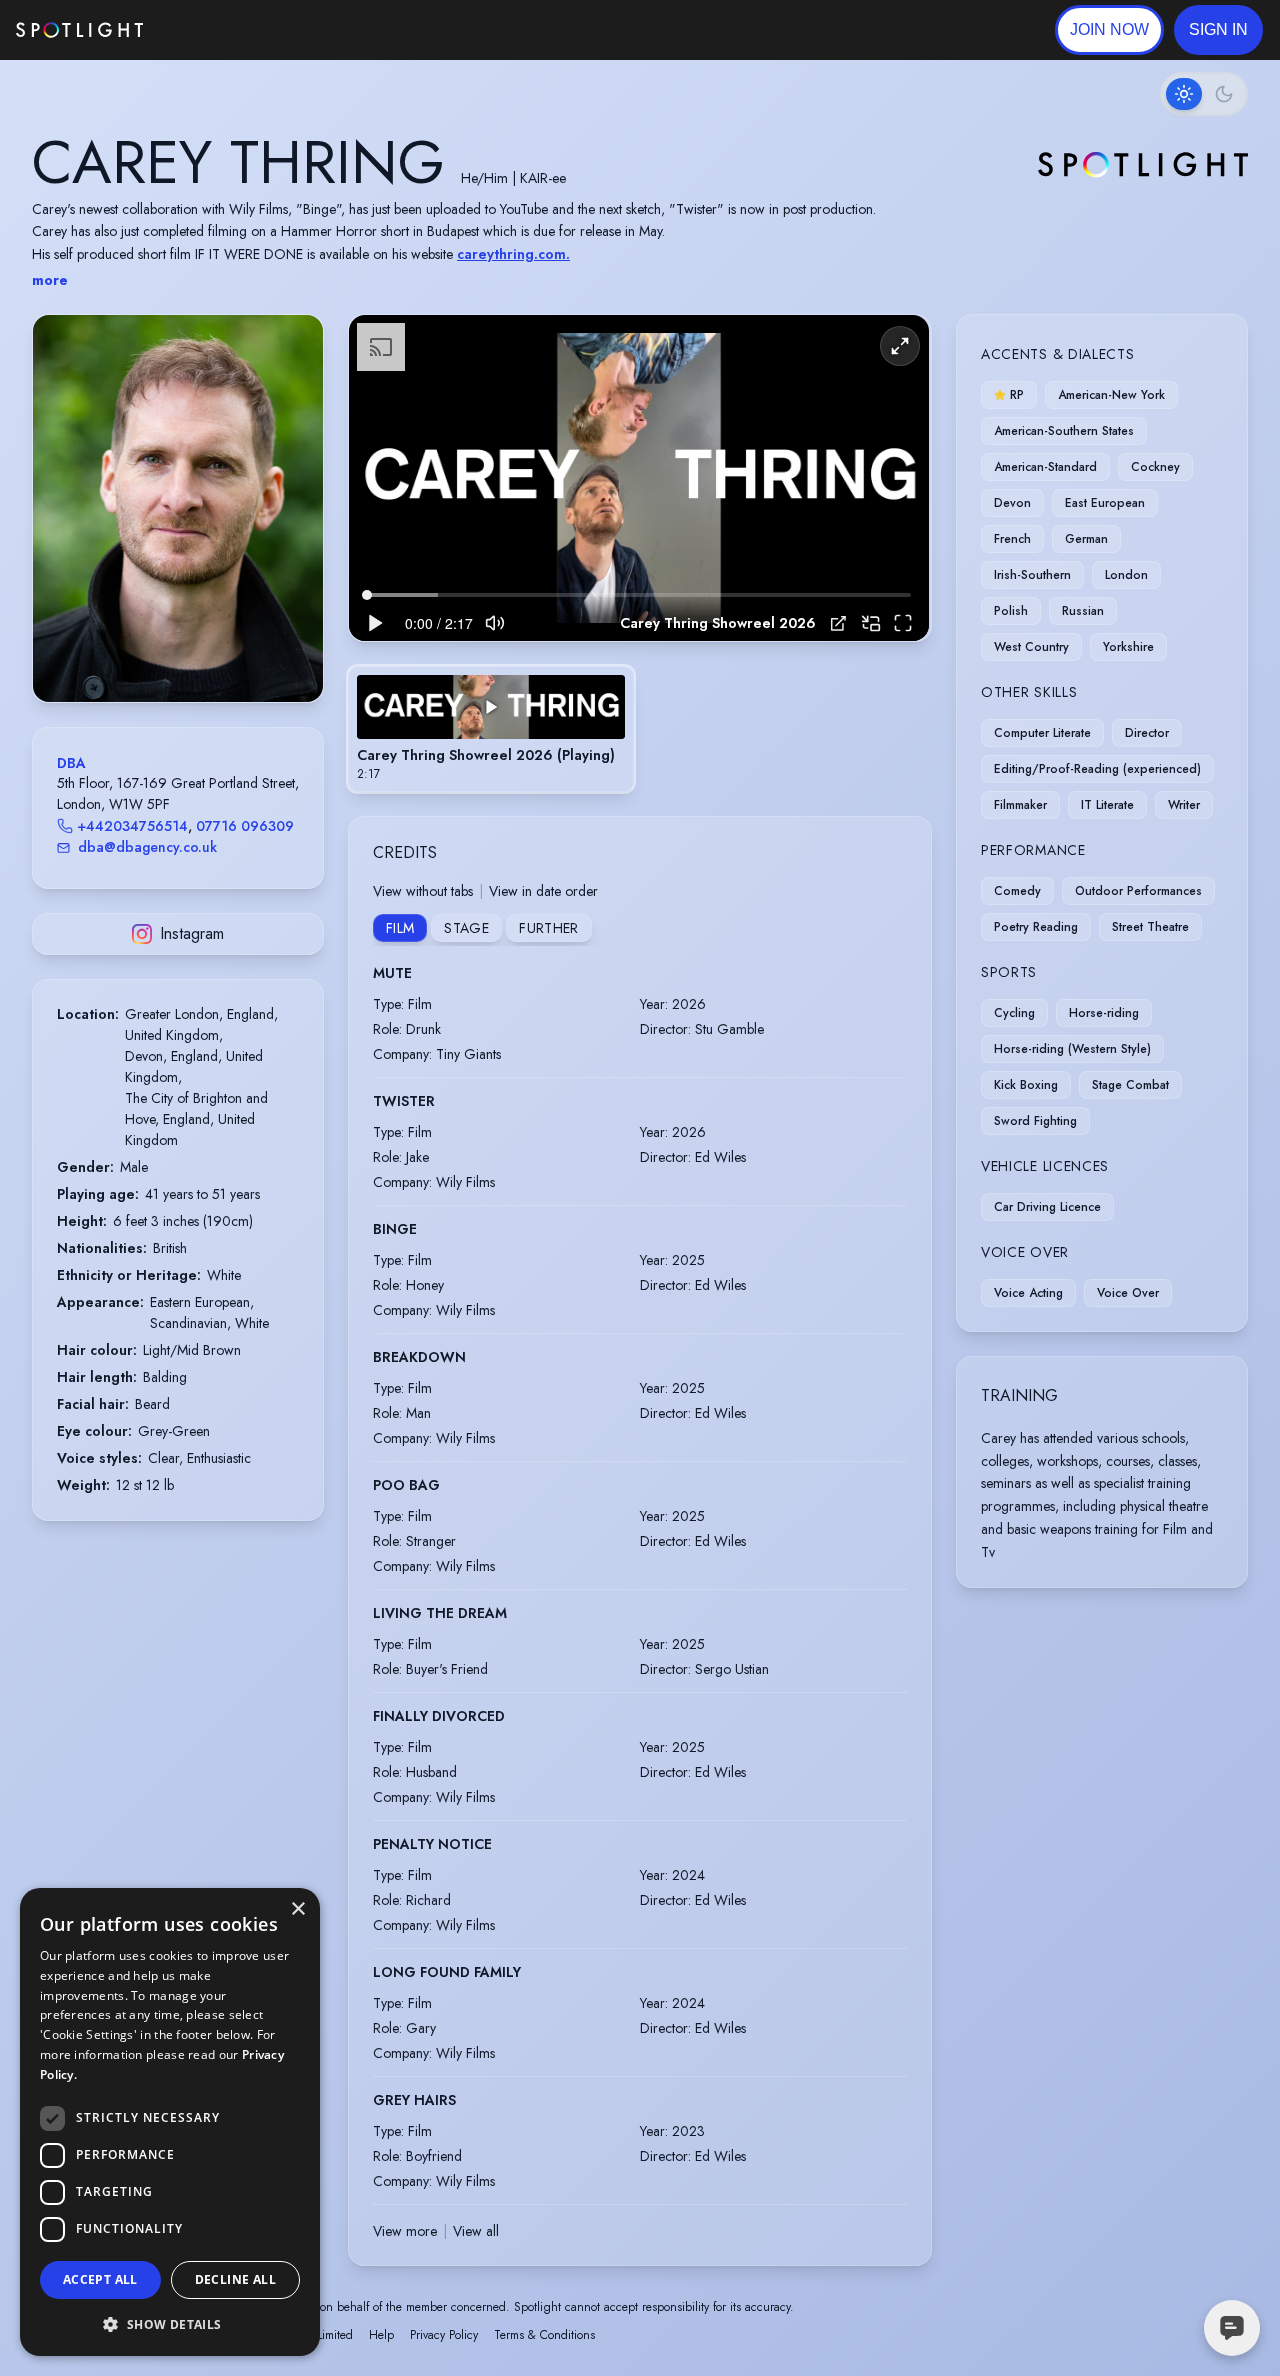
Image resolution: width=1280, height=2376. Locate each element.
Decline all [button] (235, 2279)
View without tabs (423, 891)
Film (400, 928)
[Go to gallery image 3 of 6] (178, 651)
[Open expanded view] (292, 346)
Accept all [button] (100, 2279)
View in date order (543, 891)
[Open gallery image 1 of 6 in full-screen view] (178, 508)
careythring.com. (513, 254)
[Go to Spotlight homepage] (79, 30)
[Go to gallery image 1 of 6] (153, 651)
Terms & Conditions (544, 2335)
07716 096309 (245, 826)
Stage (466, 928)
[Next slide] (291, 528)
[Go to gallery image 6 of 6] (208, 651)
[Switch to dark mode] (1204, 94)
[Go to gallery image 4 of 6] (188, 651)
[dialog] (170, 2122)
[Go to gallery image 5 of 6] (198, 651)
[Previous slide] (65, 528)
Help (381, 2335)
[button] (1218, 30)
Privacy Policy (444, 2335)
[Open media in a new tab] (838, 623)
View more (405, 2231)
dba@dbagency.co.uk (147, 847)
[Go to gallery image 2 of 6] (168, 651)
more (50, 280)
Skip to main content (220, 30)
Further (548, 928)
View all (476, 2231)
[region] (639, 478)
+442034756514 (132, 826)
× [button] (297, 1909)
